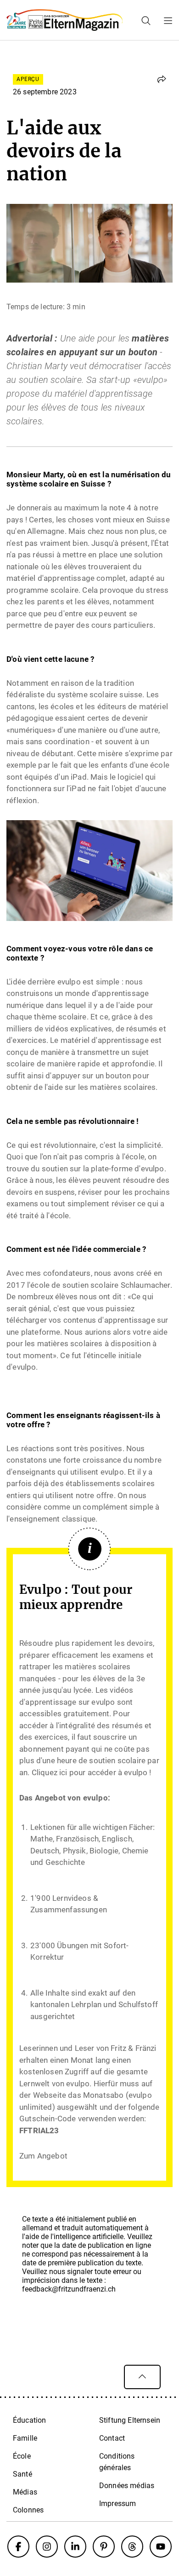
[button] (162, 79)
